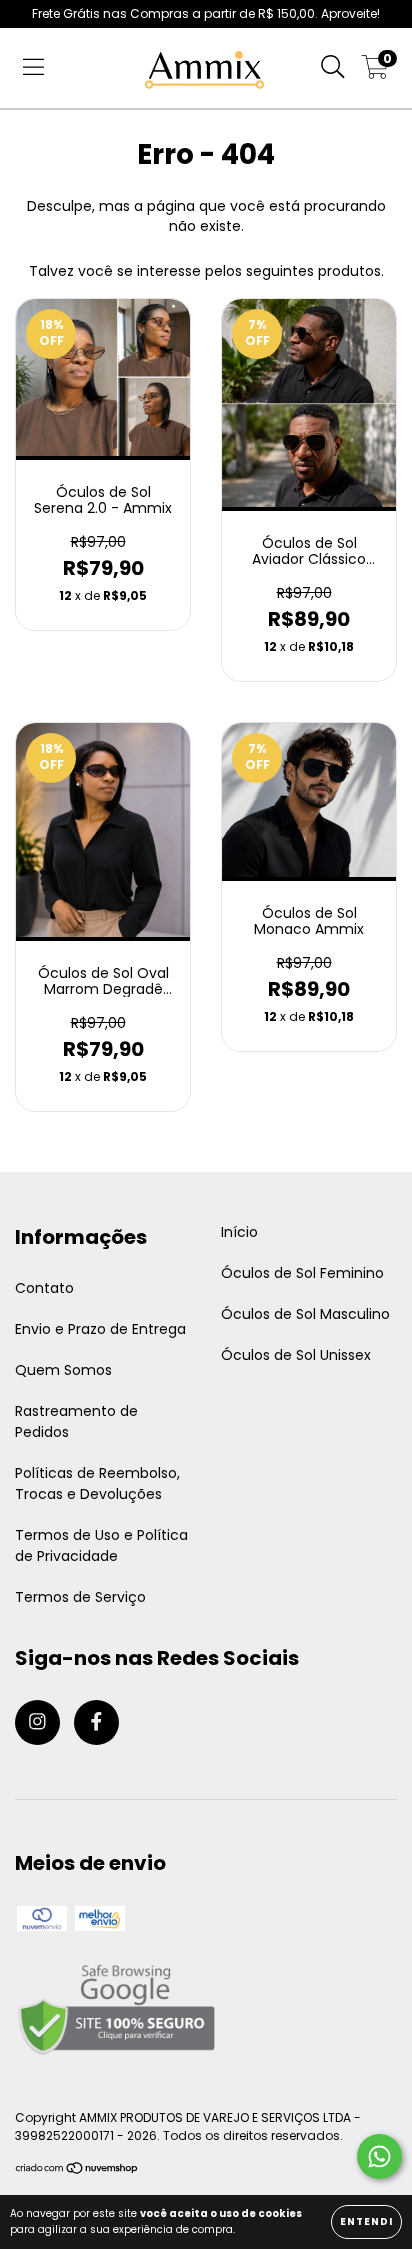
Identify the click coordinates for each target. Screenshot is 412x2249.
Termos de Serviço (80, 1597)
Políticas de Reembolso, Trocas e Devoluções (97, 1483)
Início (239, 1232)
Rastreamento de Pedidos (76, 1421)
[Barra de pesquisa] (333, 68)
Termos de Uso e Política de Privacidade (101, 1545)
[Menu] (33, 68)
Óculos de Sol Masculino (305, 1314)
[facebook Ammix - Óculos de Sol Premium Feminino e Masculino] (96, 1722)
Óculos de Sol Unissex (296, 1355)
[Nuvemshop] (77, 2170)
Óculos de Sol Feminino (302, 1273)
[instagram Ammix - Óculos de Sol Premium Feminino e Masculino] (37, 1722)
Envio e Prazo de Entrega (100, 1329)
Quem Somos (63, 1370)
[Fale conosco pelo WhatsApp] (379, 2156)
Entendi (366, 2221)
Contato (44, 1288)
